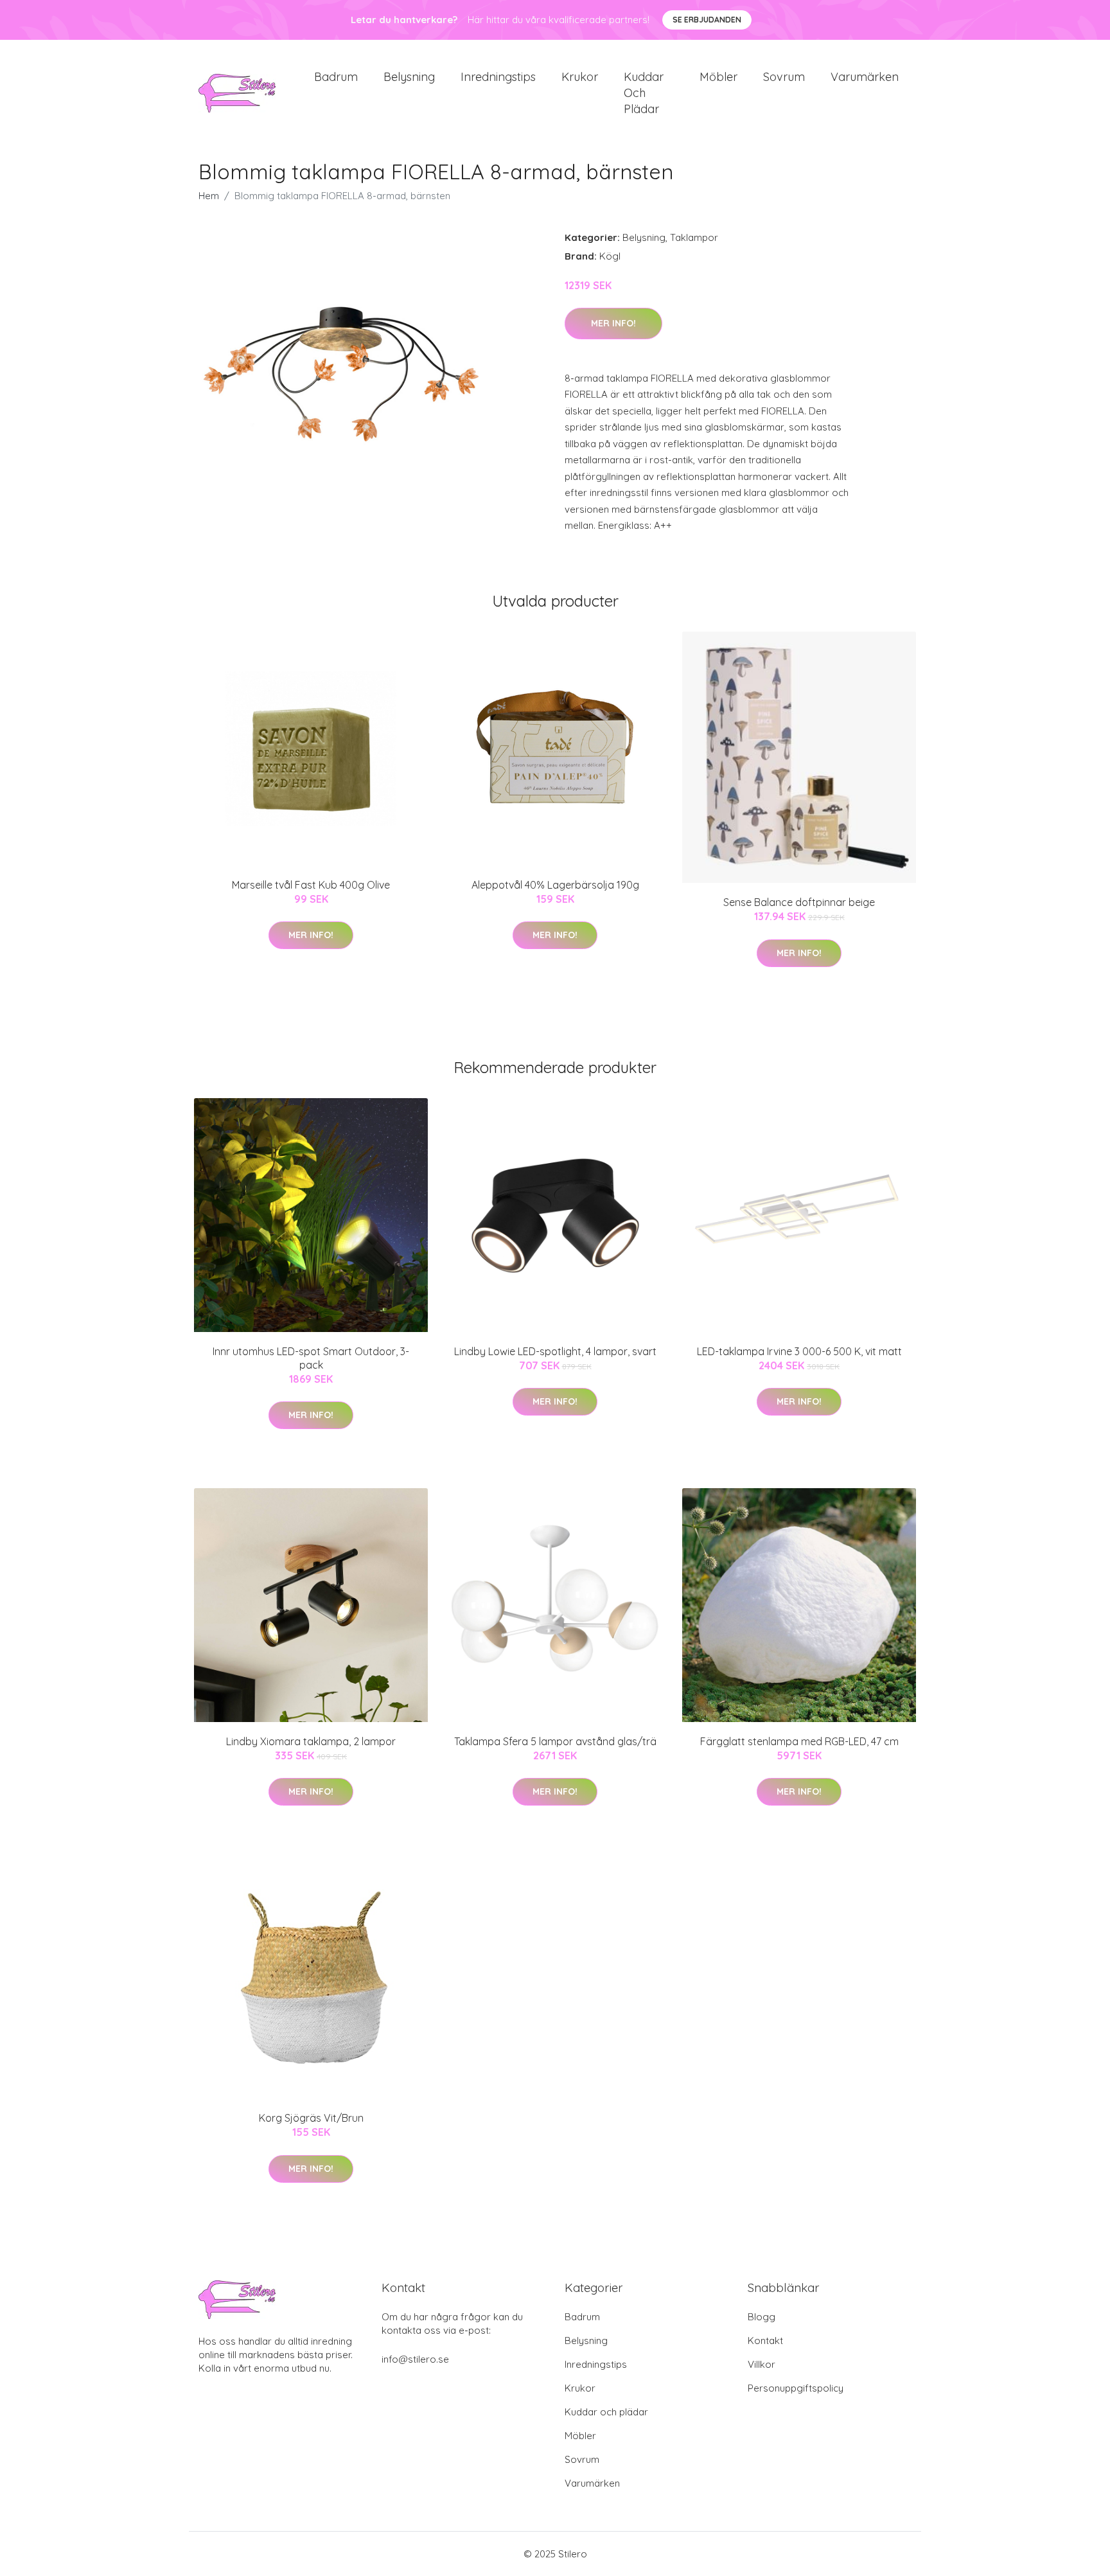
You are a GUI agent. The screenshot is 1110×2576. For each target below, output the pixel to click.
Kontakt (765, 2341)
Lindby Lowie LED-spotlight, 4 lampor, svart (555, 1351)
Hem (209, 196)
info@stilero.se (415, 2359)
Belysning (409, 77)
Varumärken (865, 77)
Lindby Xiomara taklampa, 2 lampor (311, 1741)
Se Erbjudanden (707, 20)
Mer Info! (613, 323)
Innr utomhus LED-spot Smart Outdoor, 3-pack (311, 1358)
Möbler (718, 77)
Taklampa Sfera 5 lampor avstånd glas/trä (555, 1741)
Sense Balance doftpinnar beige (799, 902)
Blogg (762, 2317)
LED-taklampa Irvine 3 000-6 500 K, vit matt (799, 1351)
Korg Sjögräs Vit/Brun (311, 2118)
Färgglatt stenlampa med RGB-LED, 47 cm (799, 1741)
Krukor (580, 77)
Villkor (762, 2364)
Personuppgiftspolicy (796, 2388)
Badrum (336, 77)
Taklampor (694, 237)
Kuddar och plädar (644, 93)
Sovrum (784, 77)
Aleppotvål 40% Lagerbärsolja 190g (555, 885)
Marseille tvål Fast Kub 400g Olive (311, 885)
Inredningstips (498, 77)
